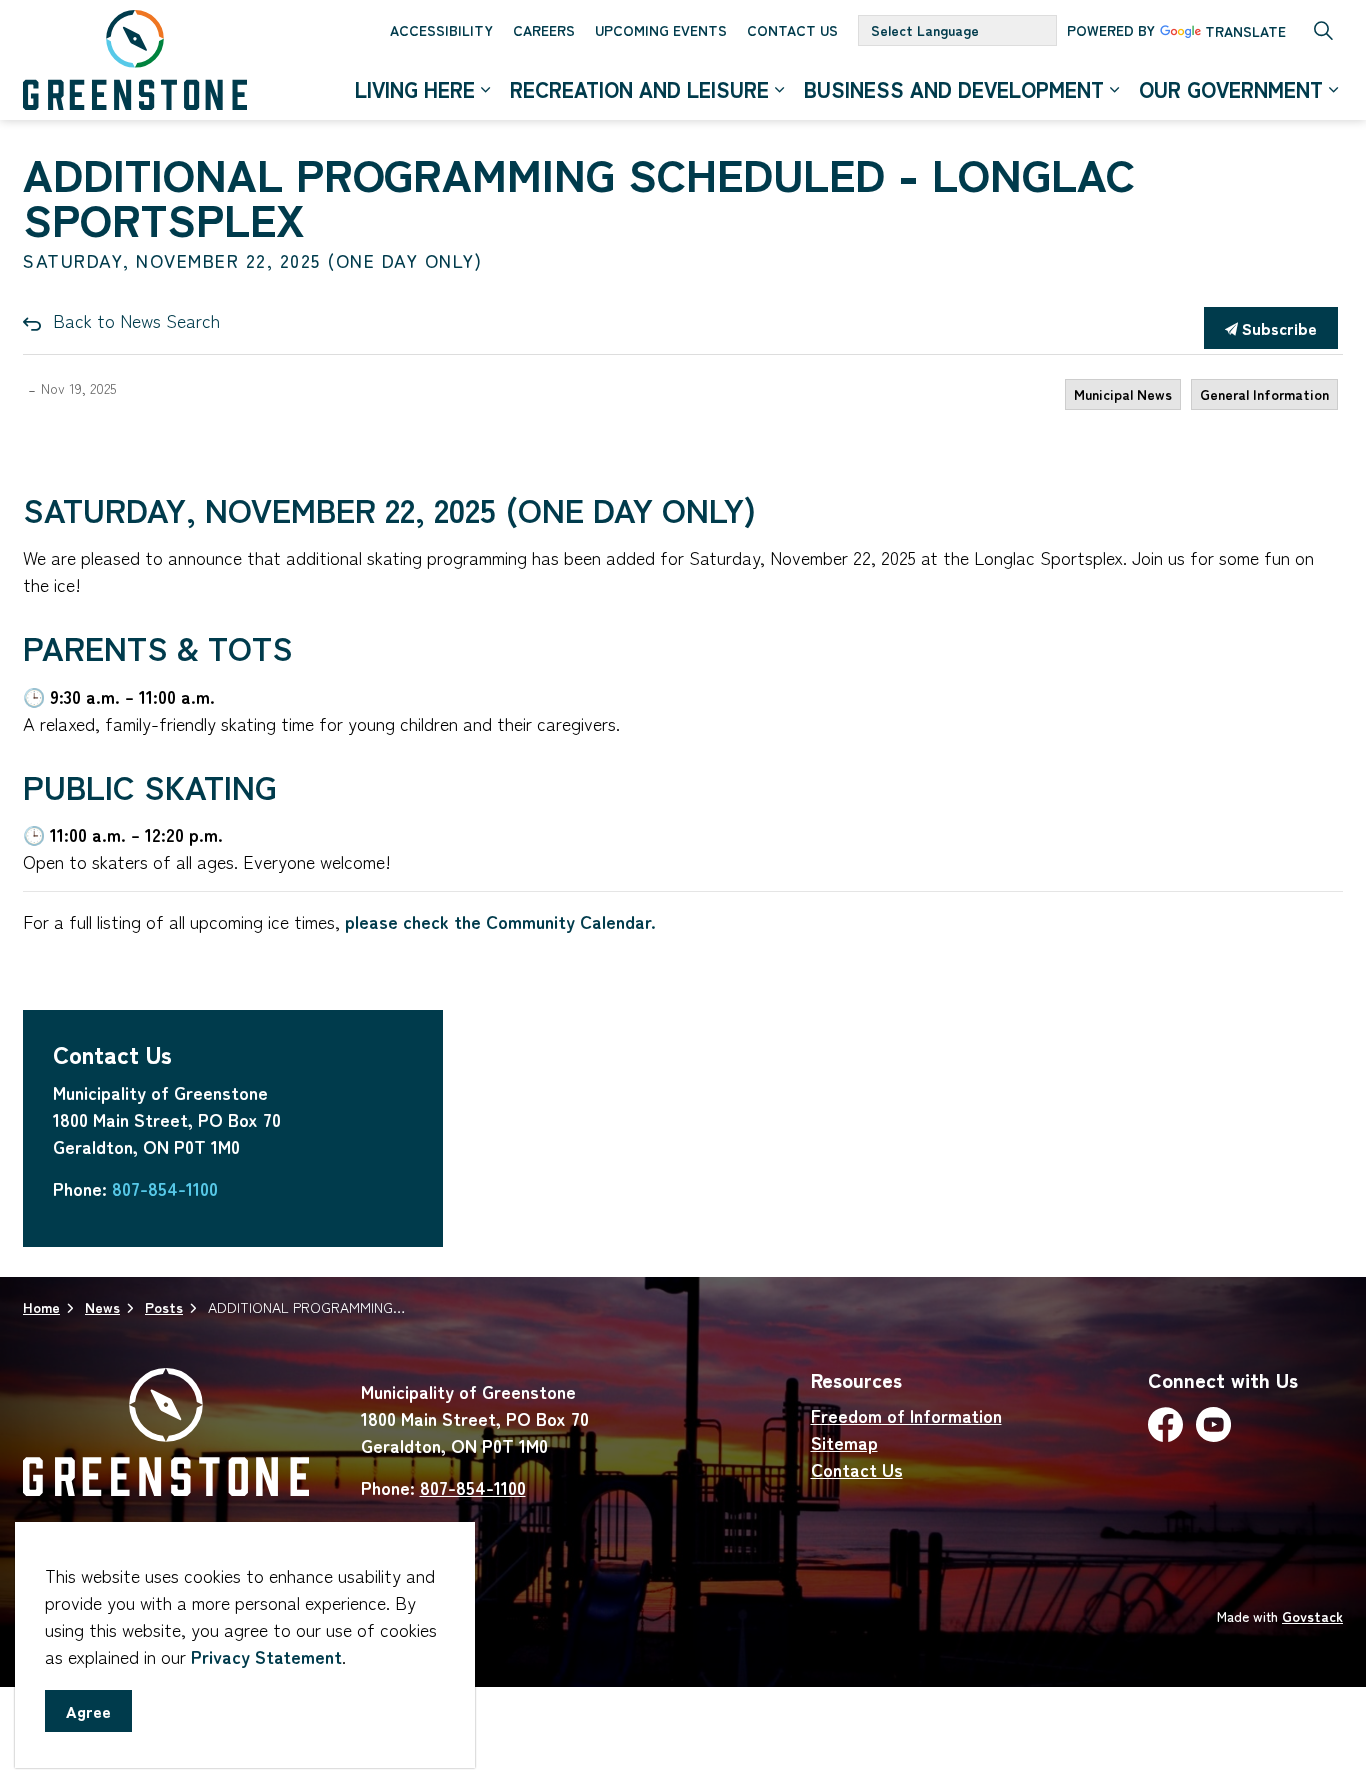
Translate (1245, 32)
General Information (1264, 394)
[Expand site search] (1323, 30)
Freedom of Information (906, 1415)
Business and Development (954, 89)
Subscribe (1277, 328)
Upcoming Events (661, 30)
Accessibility (441, 30)
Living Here (415, 89)
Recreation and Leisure (639, 89)
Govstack (1312, 1616)
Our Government (1231, 89)
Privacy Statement (266, 1656)
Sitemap (844, 1442)
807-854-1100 (165, 1188)
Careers (544, 30)
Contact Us (792, 30)
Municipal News (1123, 394)
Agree (88, 1711)
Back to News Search (136, 320)
